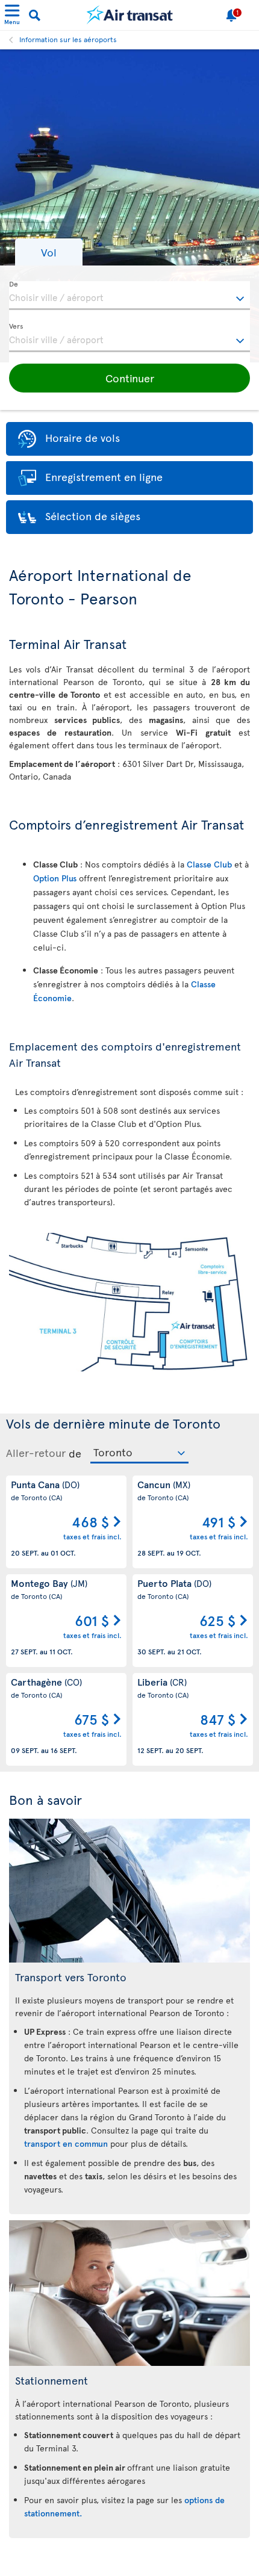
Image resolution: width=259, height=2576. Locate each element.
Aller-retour (36, 1453)
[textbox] (129, 296)
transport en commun (66, 2143)
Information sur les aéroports (68, 39)
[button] (49, 252)
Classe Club (209, 864)
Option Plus (55, 878)
